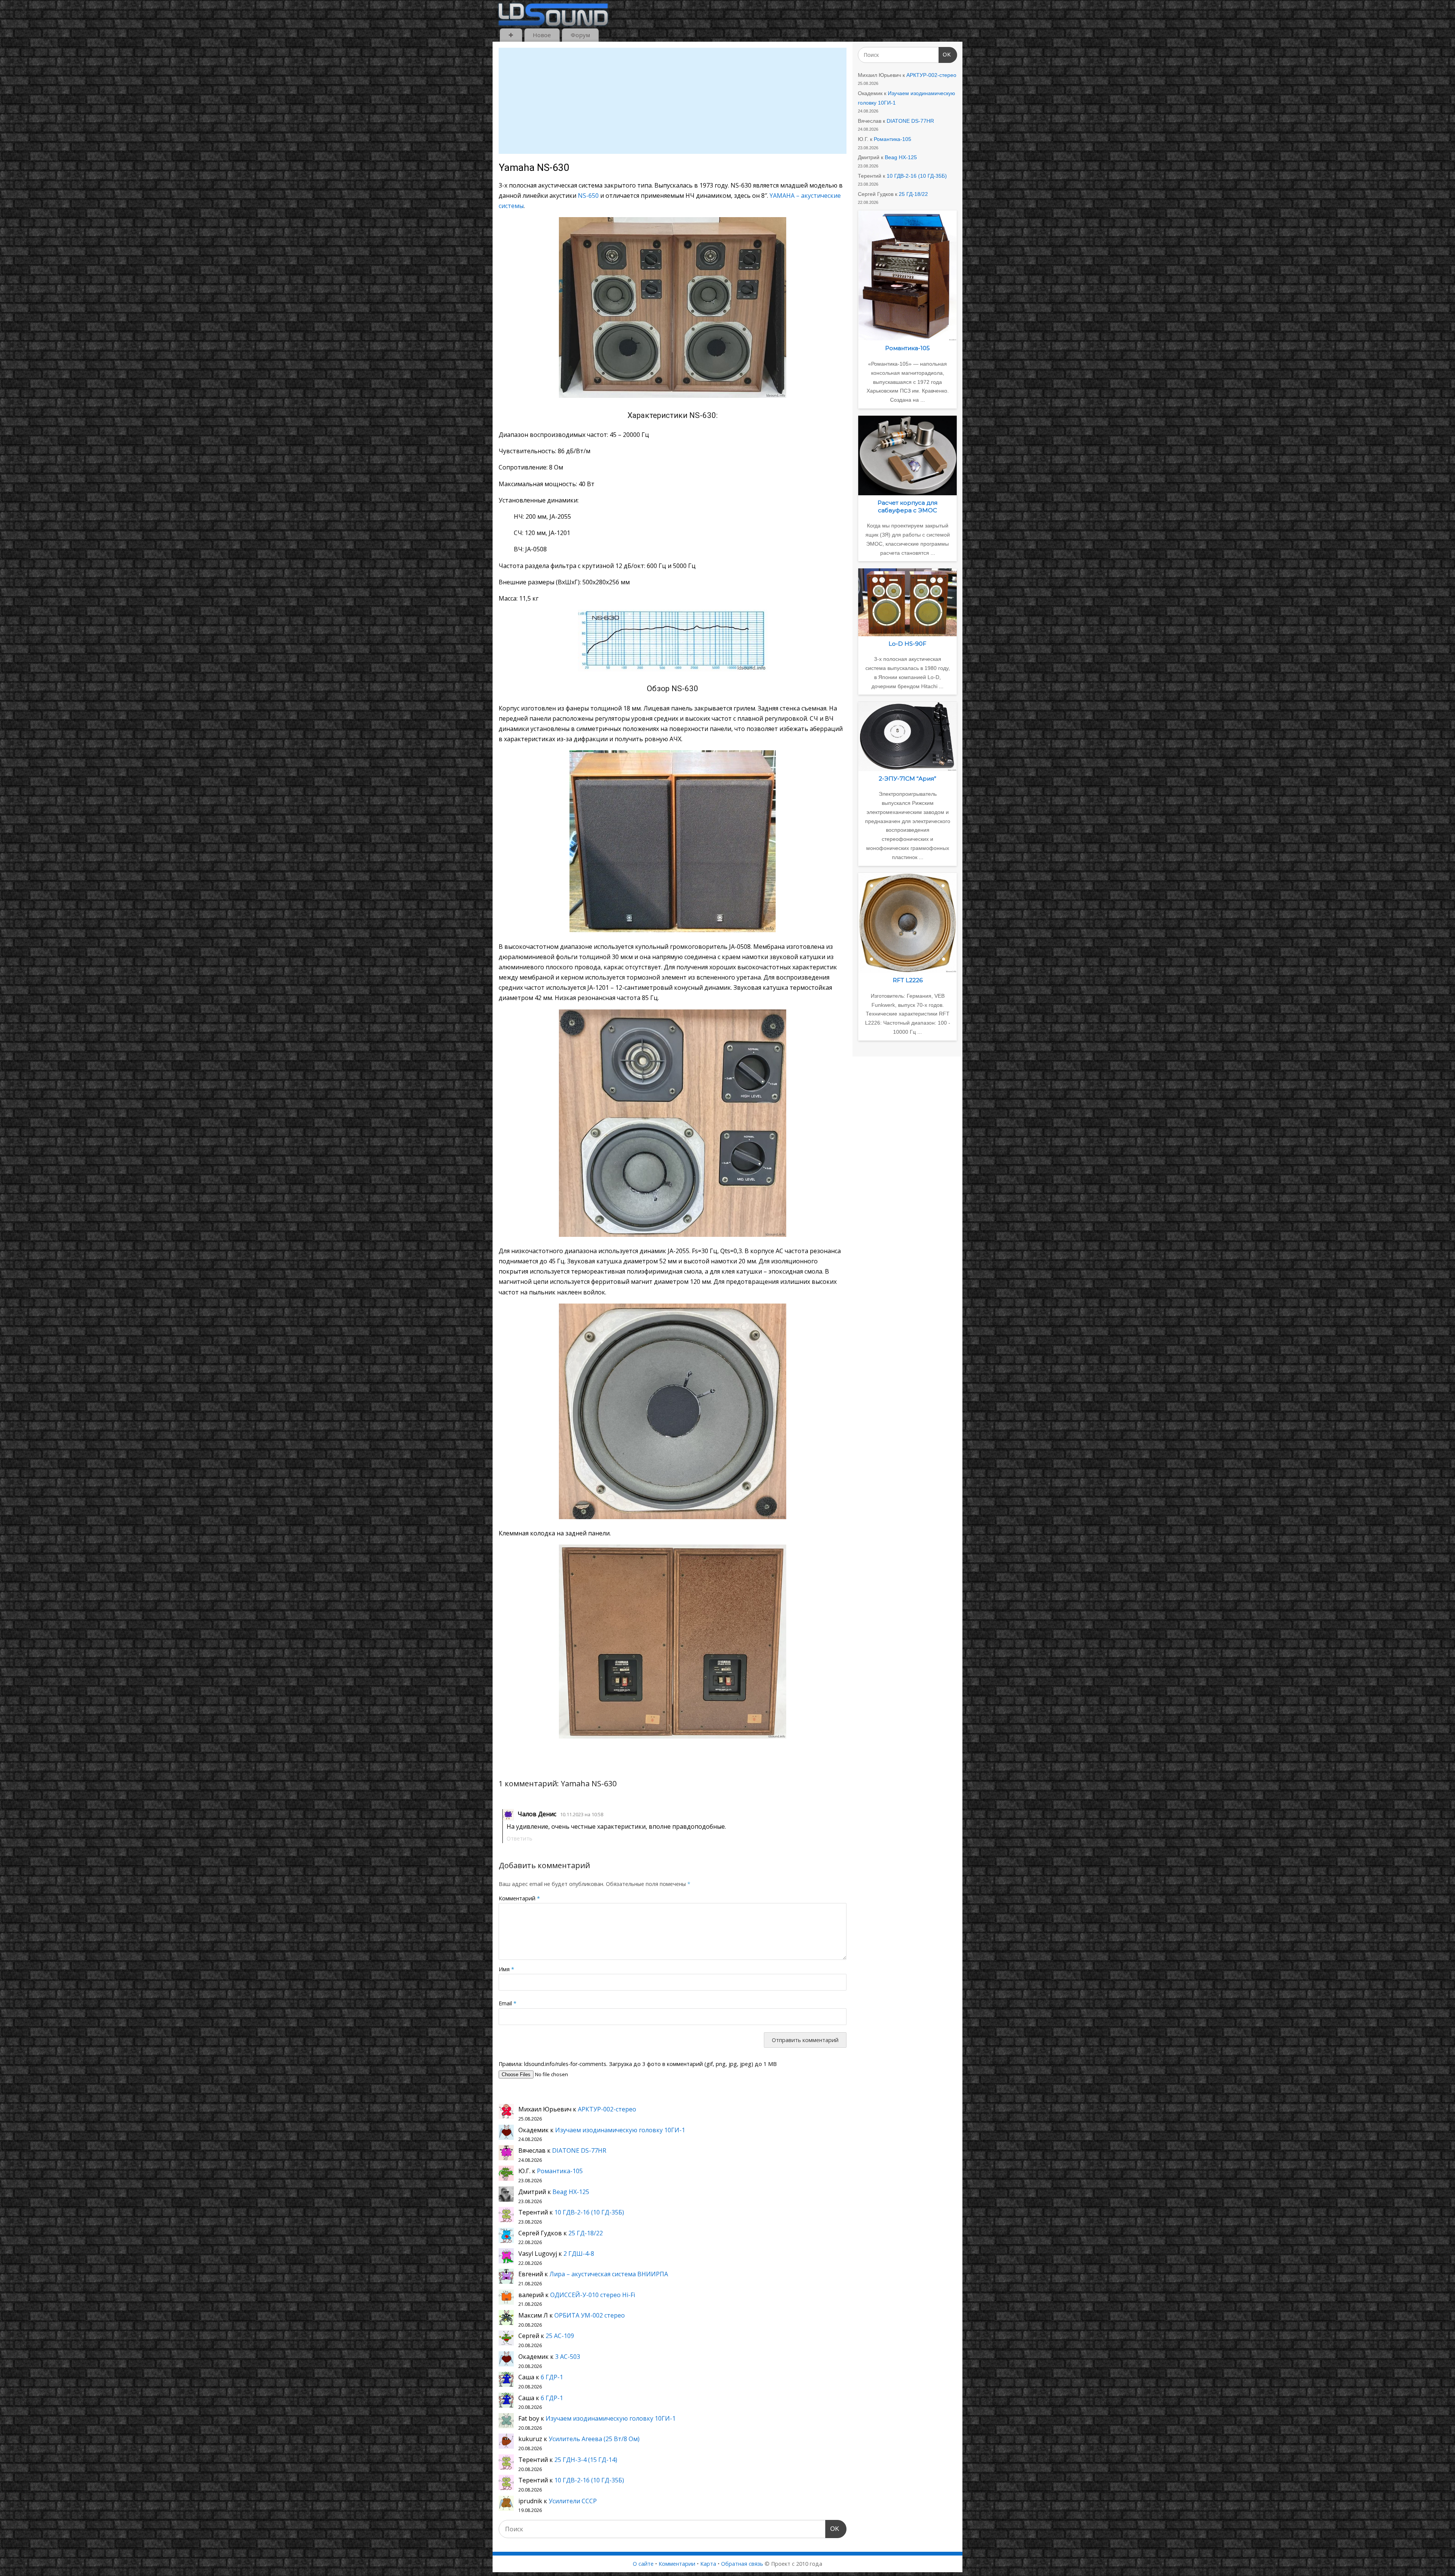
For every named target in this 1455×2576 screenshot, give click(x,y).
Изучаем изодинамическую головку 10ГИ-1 (620, 2130)
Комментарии (677, 2564)
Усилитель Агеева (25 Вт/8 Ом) (594, 2439)
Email (508, 2003)
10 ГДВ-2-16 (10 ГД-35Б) (589, 2212)
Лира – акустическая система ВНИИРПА (609, 2274)
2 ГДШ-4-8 (579, 2254)
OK (832, 2529)
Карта (708, 2564)
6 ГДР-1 (552, 2377)
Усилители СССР (573, 2501)
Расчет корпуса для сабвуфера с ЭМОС (907, 506)
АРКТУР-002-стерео (607, 2109)
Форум (580, 35)
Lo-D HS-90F (907, 644)
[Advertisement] (673, 101)
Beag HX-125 (571, 2192)
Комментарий (519, 1898)
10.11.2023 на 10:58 (582, 1814)
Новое (542, 35)
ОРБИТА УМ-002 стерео (590, 2315)
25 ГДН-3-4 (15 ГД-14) (586, 2460)
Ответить (519, 1838)
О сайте (643, 2564)
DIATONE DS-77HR (579, 2150)
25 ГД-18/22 (586, 2233)
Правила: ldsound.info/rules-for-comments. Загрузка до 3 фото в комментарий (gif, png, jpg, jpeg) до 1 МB (638, 2064)
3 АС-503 (568, 2357)
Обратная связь (742, 2564)
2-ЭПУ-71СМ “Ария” (907, 779)
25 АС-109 (560, 2336)
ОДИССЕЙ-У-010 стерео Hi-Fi (593, 2295)
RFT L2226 (908, 980)
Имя (506, 1969)
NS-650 (588, 196)
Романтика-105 (560, 2171)
